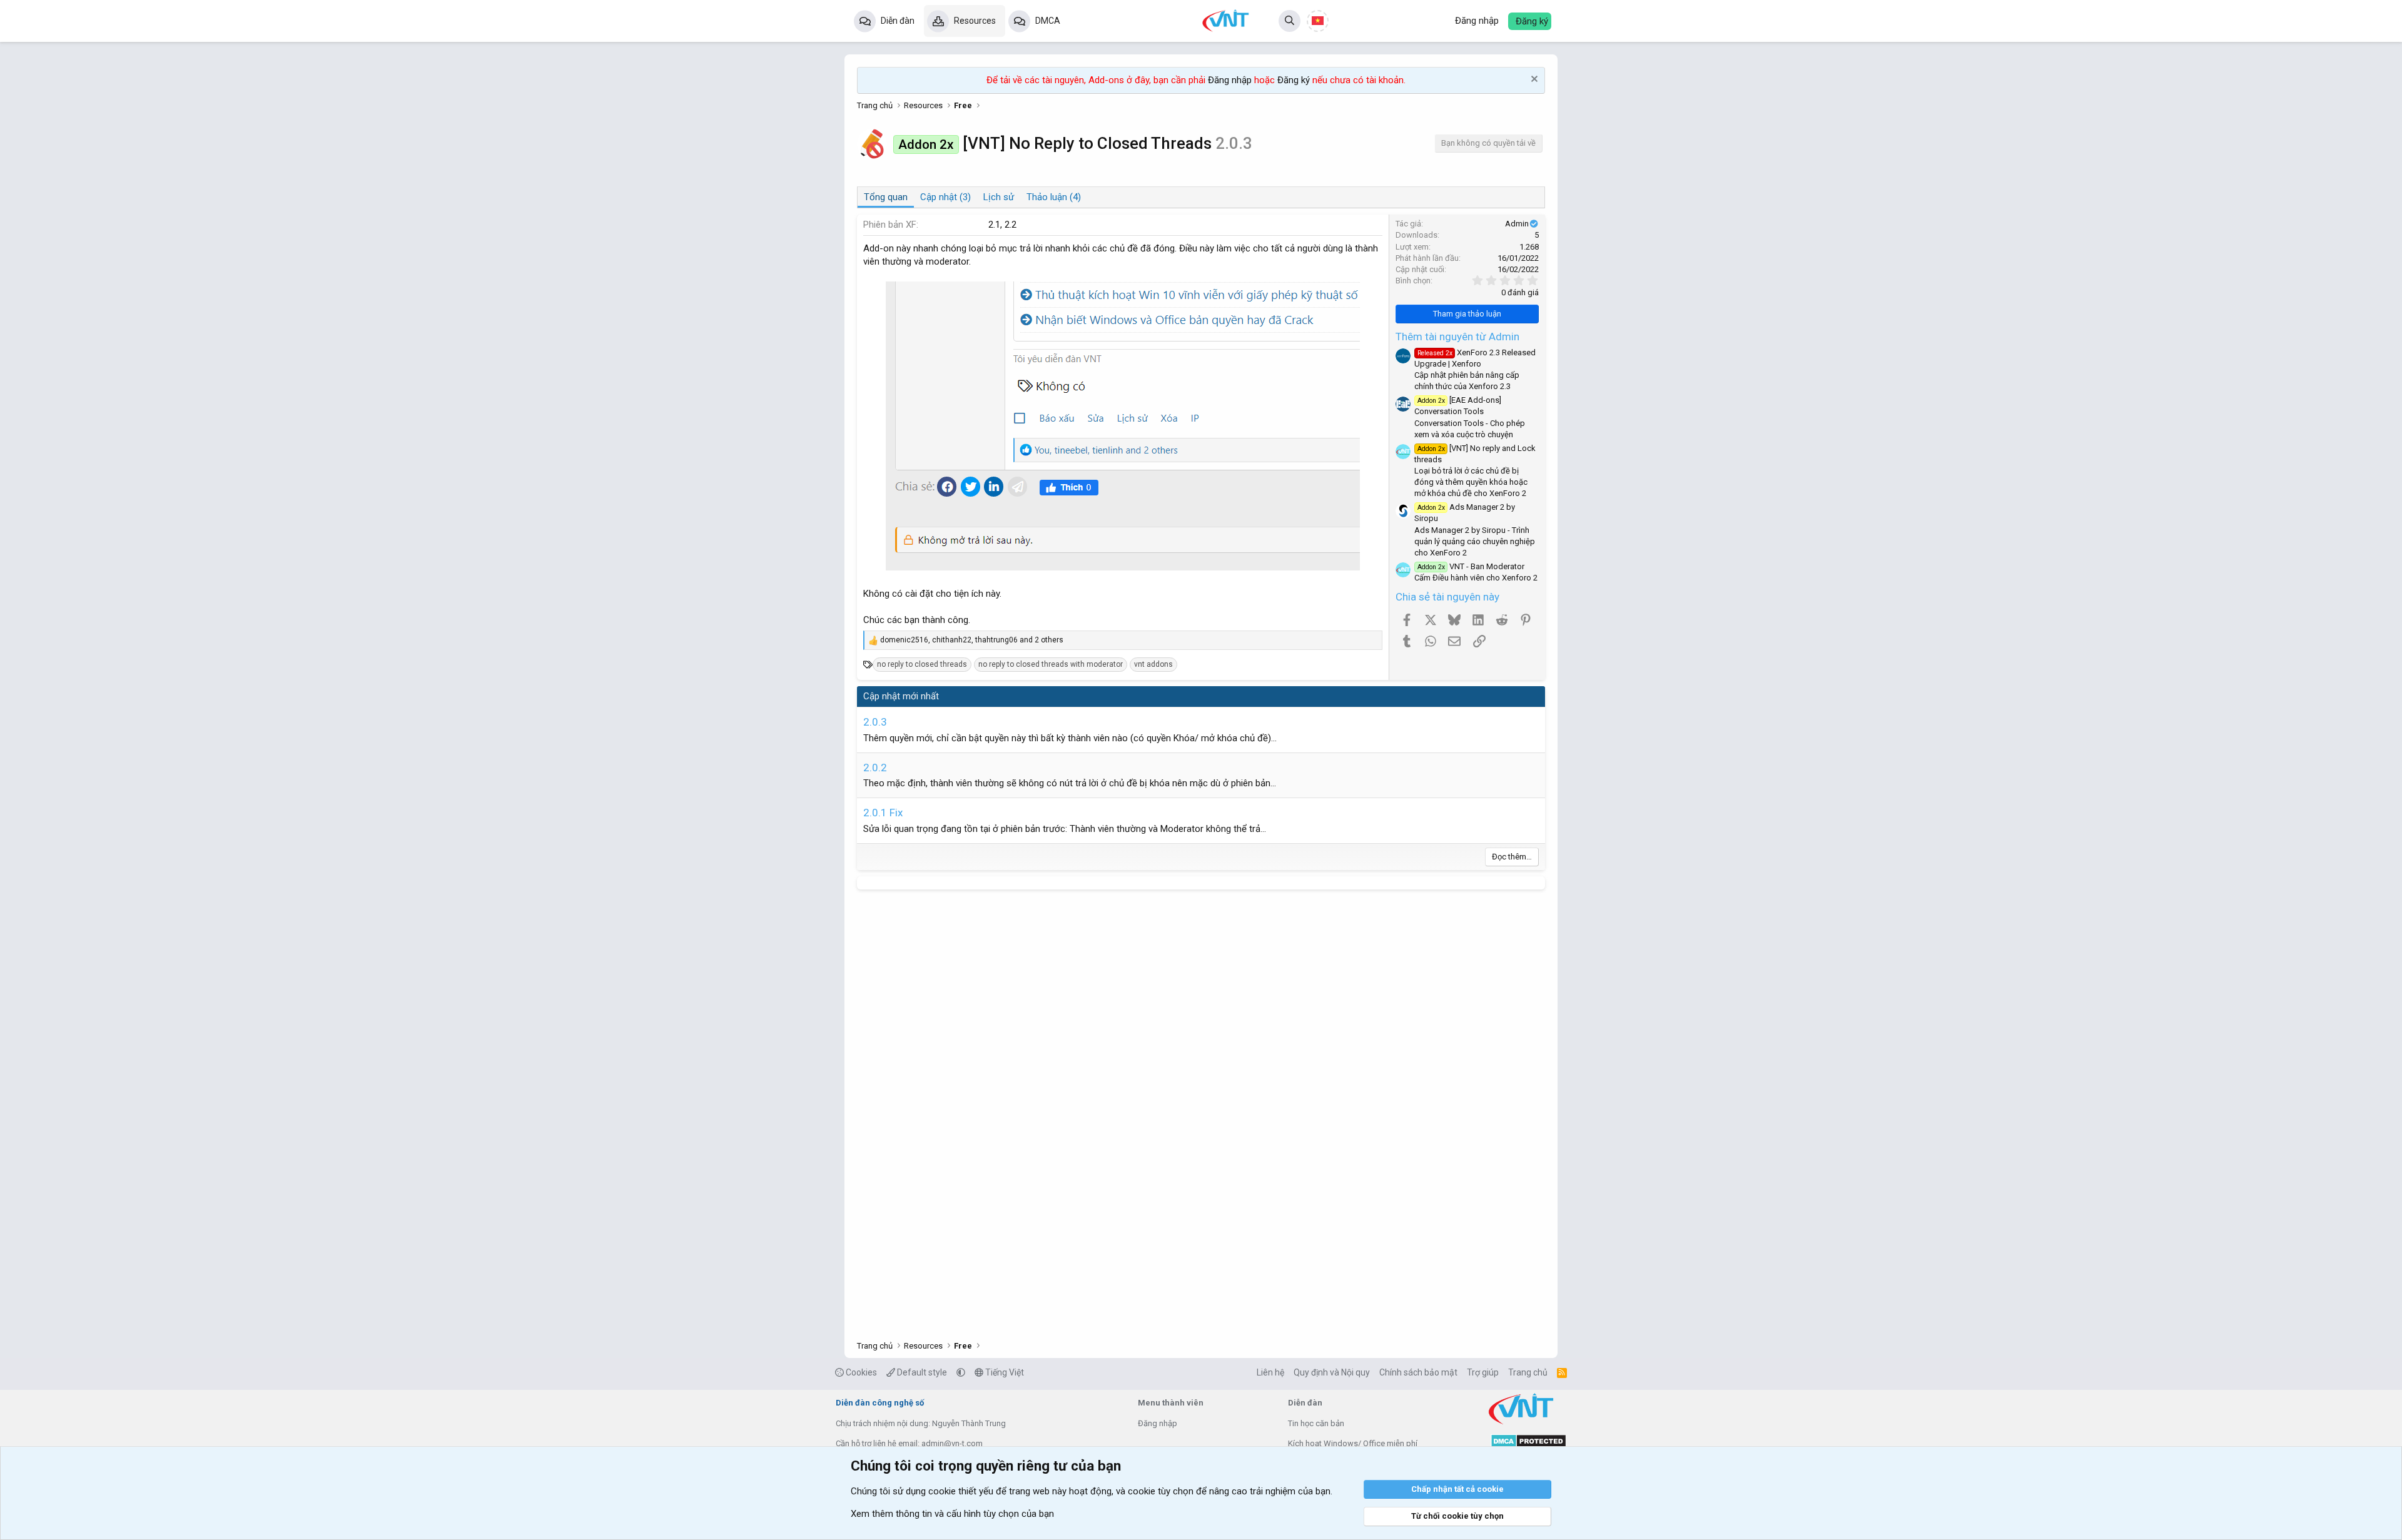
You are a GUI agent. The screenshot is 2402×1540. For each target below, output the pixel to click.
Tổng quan (886, 197)
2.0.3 (875, 722)
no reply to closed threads (922, 664)
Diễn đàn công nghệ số (880, 1403)
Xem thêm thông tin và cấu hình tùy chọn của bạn (952, 1514)
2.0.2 (875, 767)
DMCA (1048, 21)
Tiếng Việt (1004, 1372)
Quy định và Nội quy (1332, 1372)
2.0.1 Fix (883, 813)
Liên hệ (1270, 1372)
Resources (975, 21)
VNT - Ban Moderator (1471, 566)
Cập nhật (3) (945, 197)
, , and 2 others (972, 640)
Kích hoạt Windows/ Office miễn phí (1353, 1443)
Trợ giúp (1483, 1372)
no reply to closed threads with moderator (1051, 664)
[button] (961, 1372)
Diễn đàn (898, 21)
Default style (921, 1372)
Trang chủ (1528, 1372)
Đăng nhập (1230, 80)
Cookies (860, 1372)
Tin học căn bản (1316, 1423)
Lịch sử (999, 197)
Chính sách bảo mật (1418, 1372)
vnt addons (1153, 664)
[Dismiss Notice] (1533, 80)
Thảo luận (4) (1054, 197)
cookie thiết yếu (961, 1491)
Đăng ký (1294, 80)
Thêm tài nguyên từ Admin (1457, 337)
